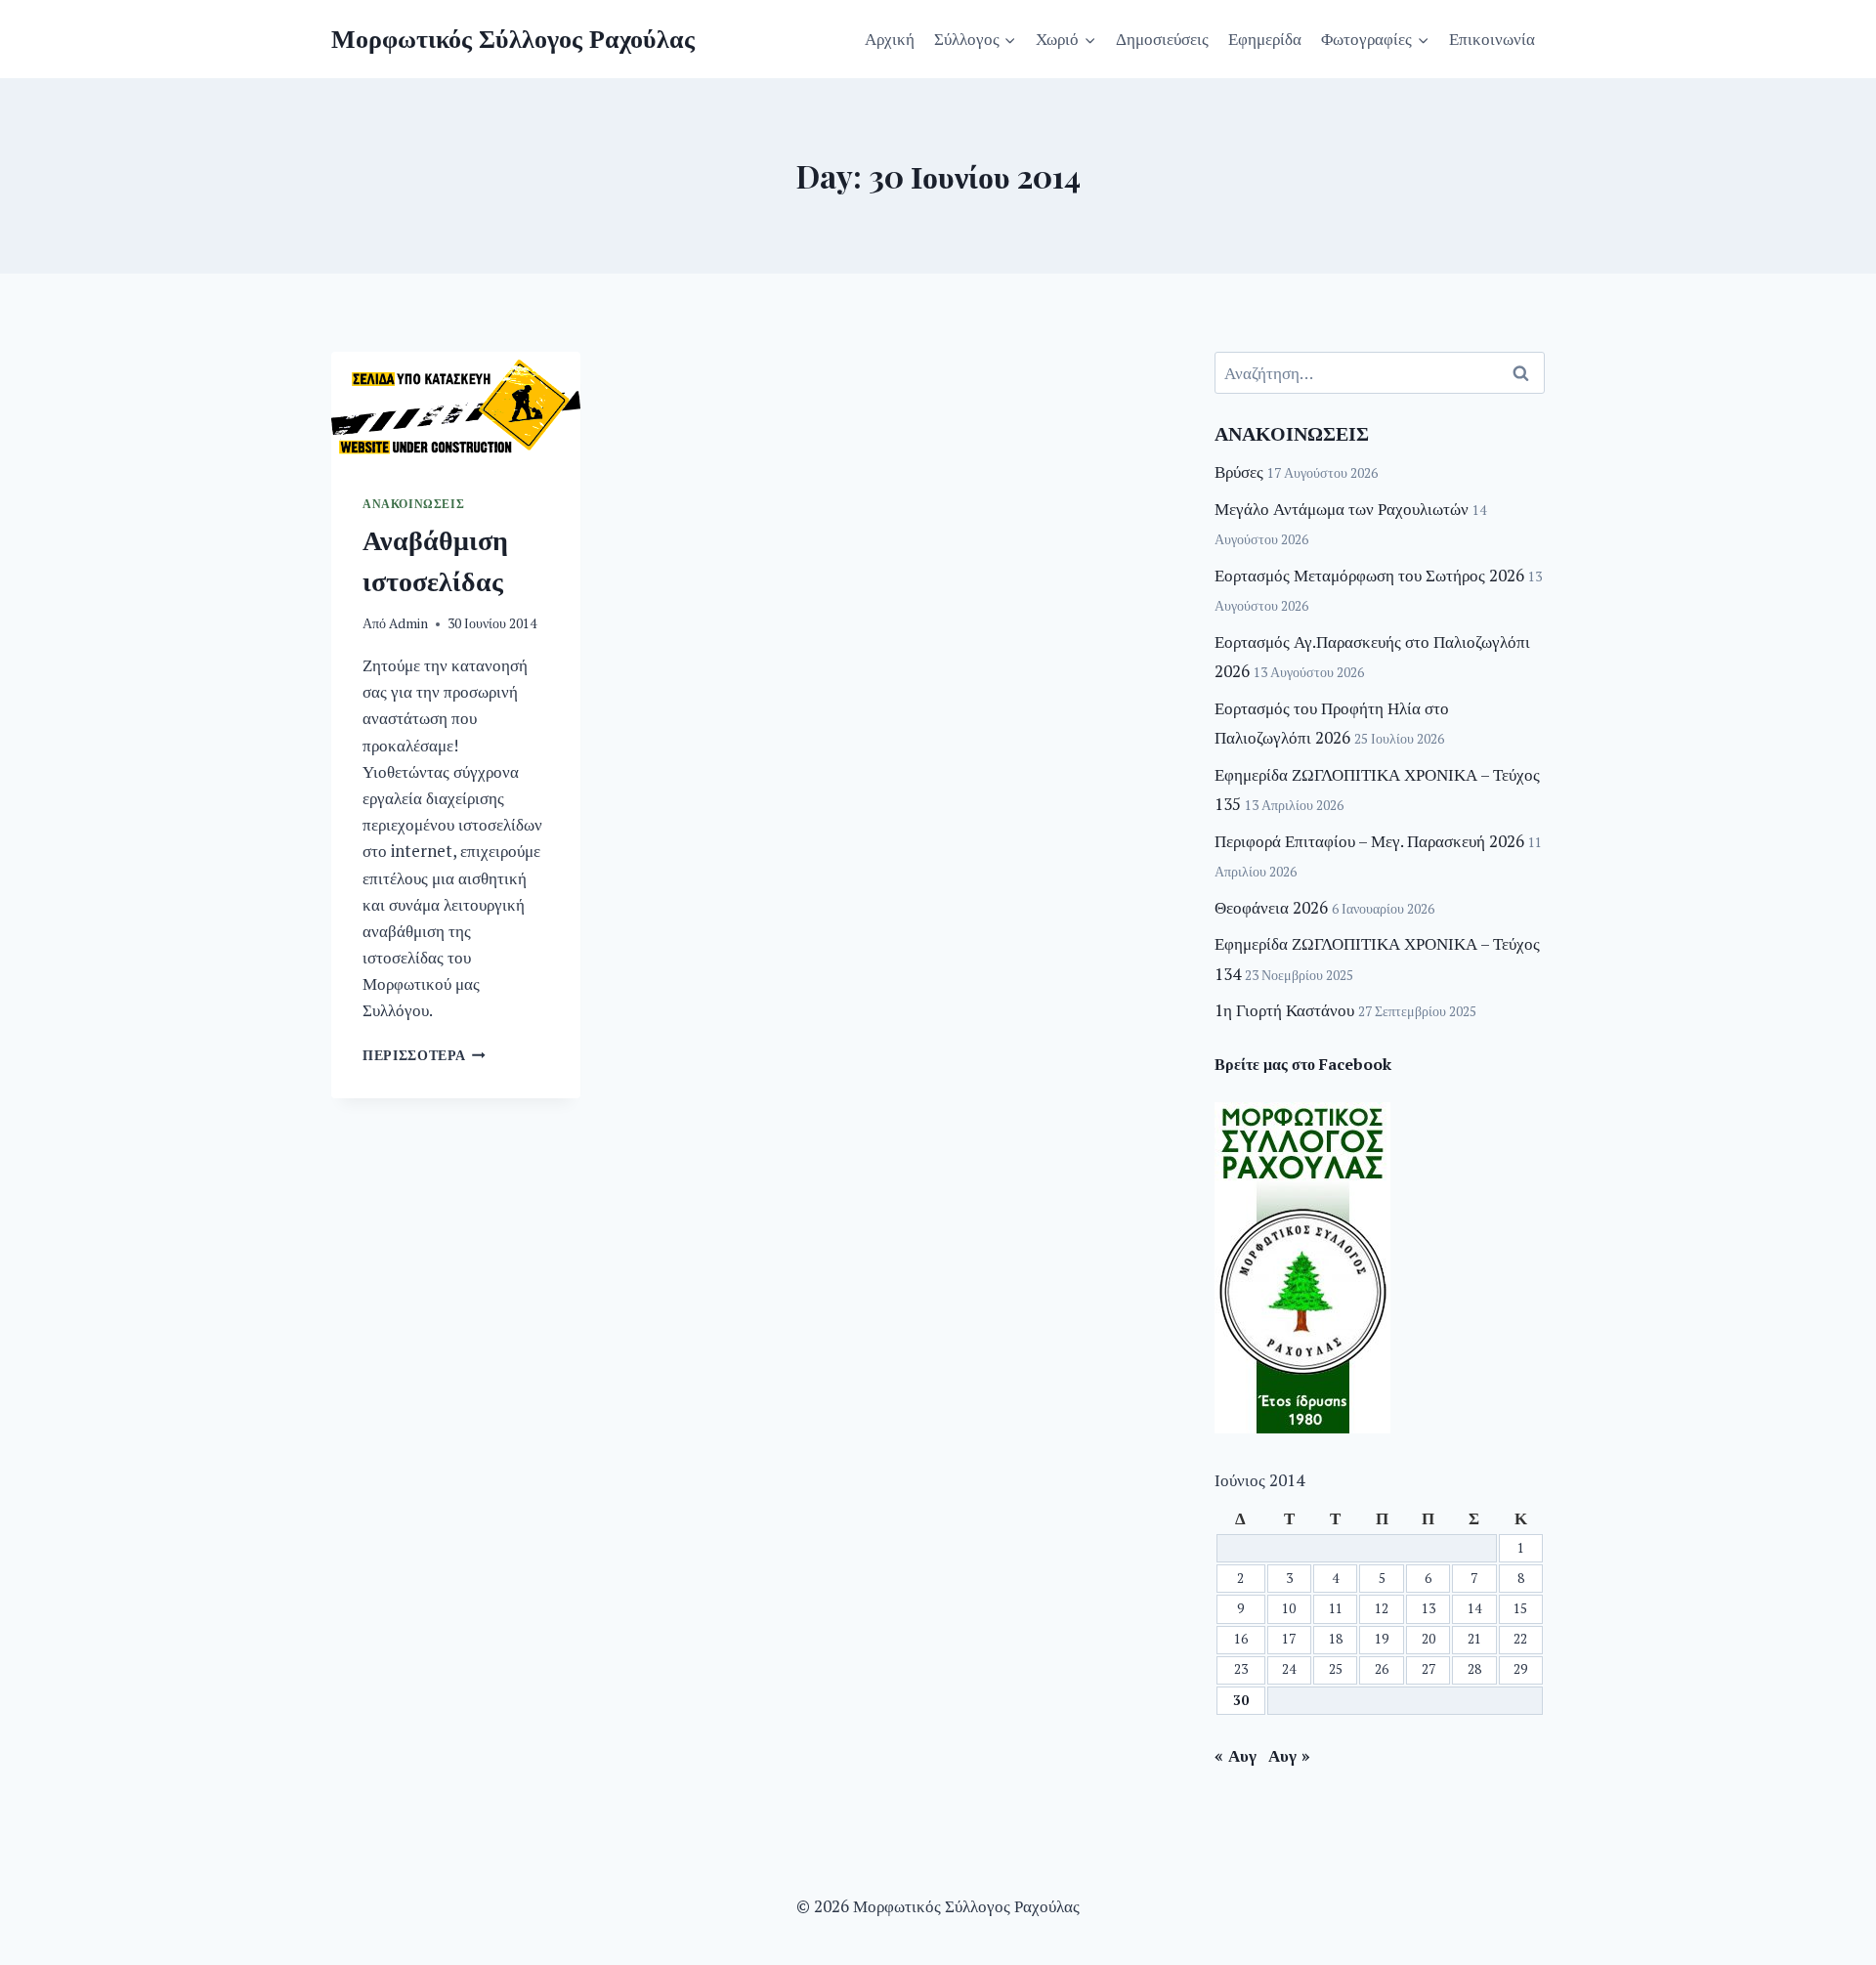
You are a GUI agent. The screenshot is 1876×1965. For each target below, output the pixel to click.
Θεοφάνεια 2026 (1271, 907)
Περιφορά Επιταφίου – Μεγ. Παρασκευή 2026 (1369, 841)
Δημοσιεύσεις (1162, 39)
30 (1241, 1700)
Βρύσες (1239, 471)
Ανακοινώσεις (413, 504)
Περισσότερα (424, 1055)
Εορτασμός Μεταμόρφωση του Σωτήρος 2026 (1369, 575)
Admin (408, 623)
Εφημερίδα (1265, 39)
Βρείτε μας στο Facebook (1303, 1064)
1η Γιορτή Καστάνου (1284, 1010)
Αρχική (890, 39)
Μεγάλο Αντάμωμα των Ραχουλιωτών (1342, 509)
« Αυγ (1236, 1755)
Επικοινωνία (1492, 39)
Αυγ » (1289, 1755)
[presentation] (456, 407)
